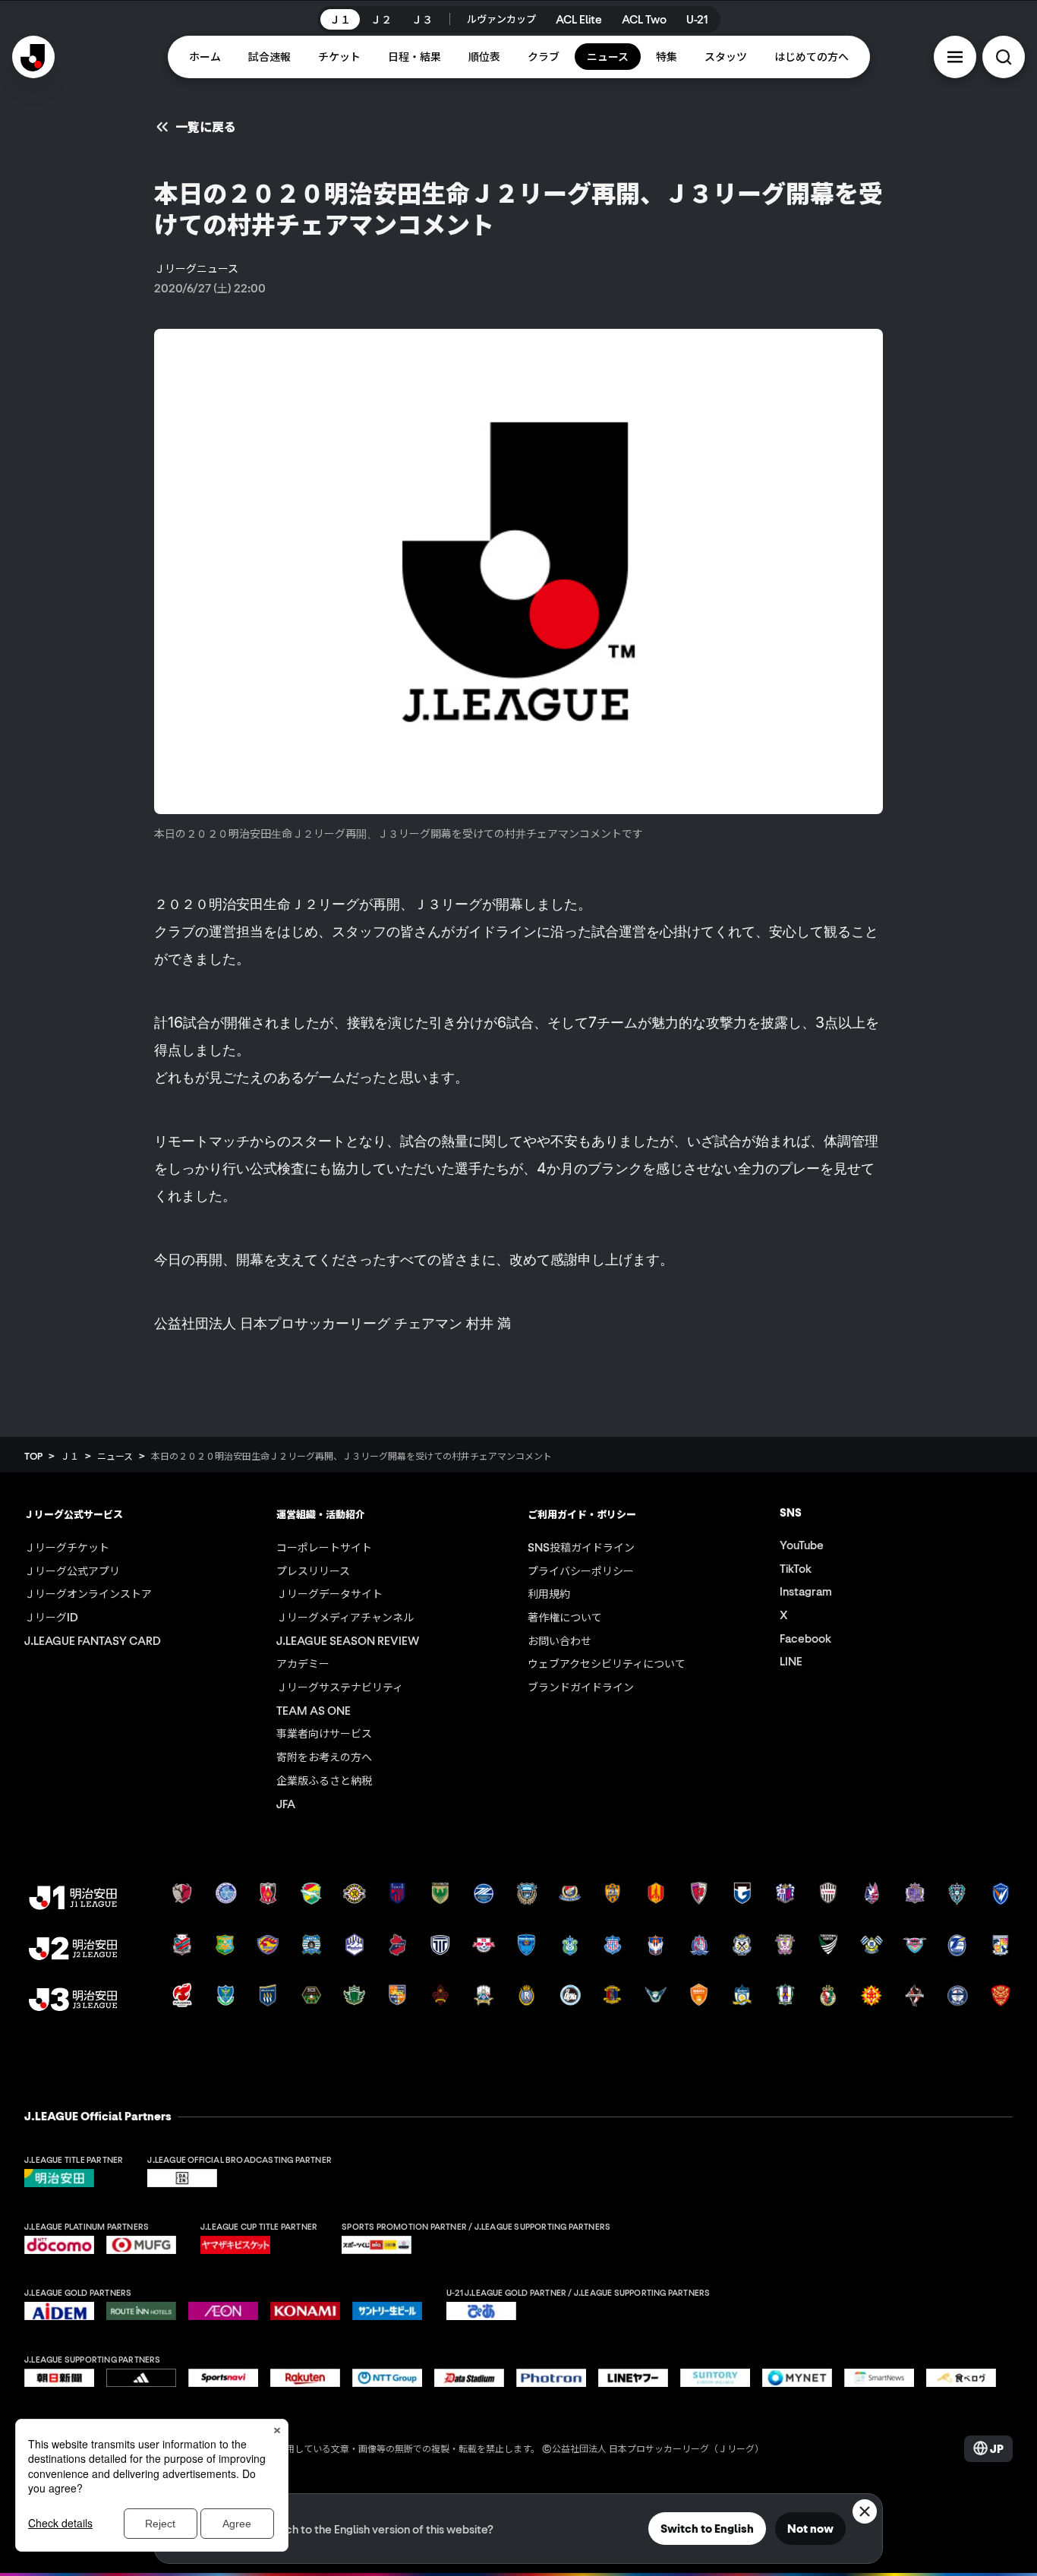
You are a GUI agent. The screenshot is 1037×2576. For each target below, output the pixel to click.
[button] (955, 57)
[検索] (1004, 57)
